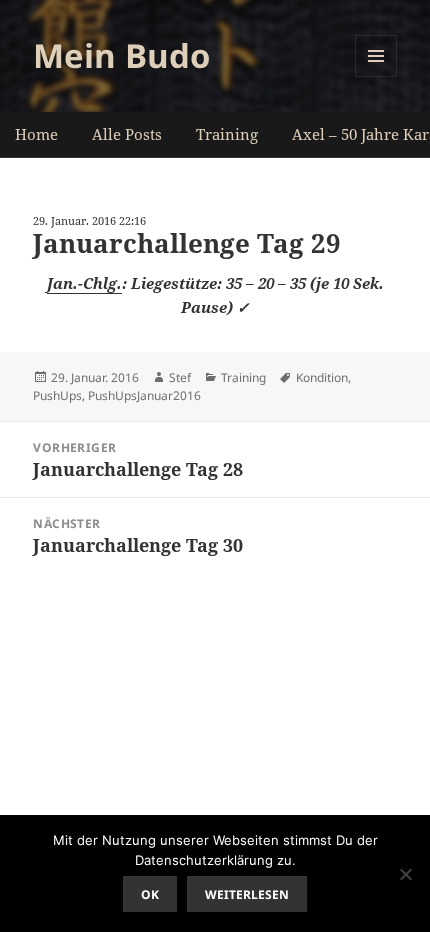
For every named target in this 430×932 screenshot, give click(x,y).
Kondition (322, 377)
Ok (150, 894)
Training (227, 134)
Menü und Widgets (376, 76)
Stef (180, 377)
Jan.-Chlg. (84, 283)
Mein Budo (121, 55)
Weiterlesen (247, 894)
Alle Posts (127, 134)
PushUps (57, 395)
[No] (405, 874)
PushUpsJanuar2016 (144, 395)
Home (36, 134)
